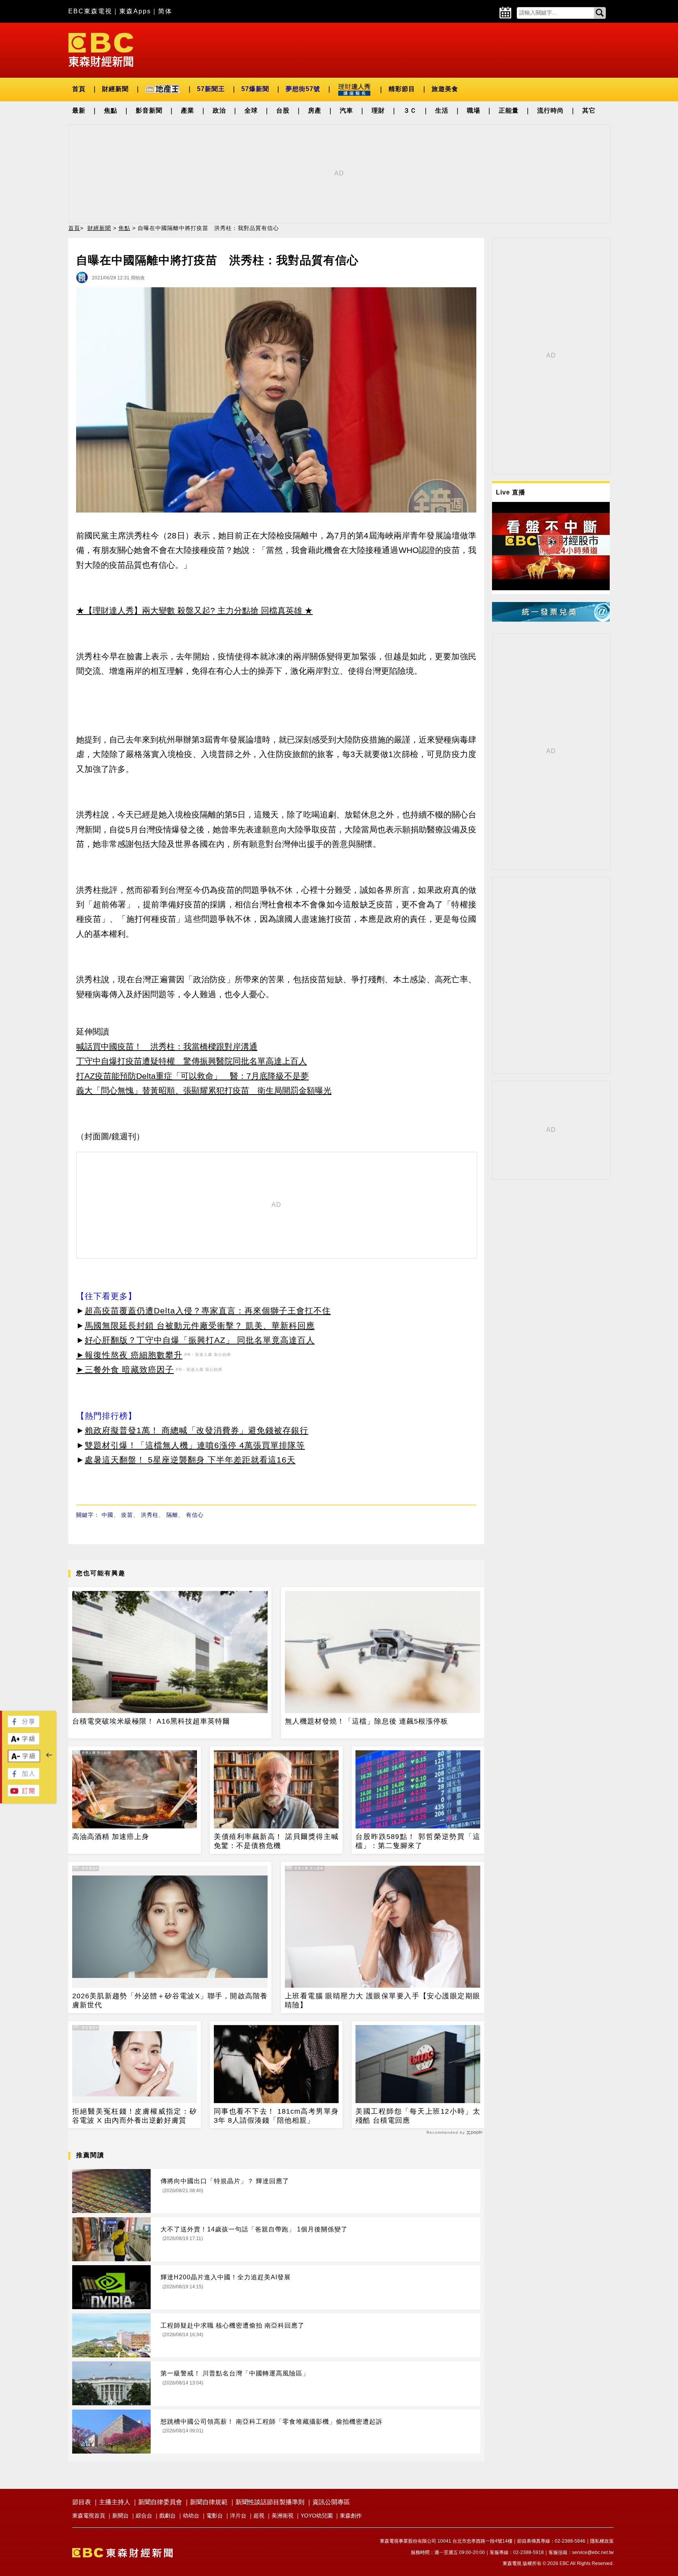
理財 (378, 110)
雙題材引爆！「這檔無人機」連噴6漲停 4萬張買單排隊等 (195, 1445)
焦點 (111, 110)
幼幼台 (191, 2516)
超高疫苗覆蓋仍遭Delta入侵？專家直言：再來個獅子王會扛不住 (208, 1311)
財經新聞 (115, 89)
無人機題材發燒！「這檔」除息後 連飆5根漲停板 (366, 1721)
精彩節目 (402, 89)
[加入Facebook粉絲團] (24, 1777)
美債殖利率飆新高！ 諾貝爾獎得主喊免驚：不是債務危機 (276, 1841)
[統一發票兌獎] (551, 619)
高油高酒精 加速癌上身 (111, 1837)
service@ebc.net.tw (593, 2552)
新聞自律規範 (209, 2502)
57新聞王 (211, 89)
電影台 (215, 2516)
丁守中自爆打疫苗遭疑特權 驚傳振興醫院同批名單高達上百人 (191, 1061)
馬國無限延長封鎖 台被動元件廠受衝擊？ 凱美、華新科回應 (200, 1325)
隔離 (172, 1515)
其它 (589, 110)
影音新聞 (149, 110)
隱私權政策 (602, 2541)
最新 (79, 110)
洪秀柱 (150, 1515)
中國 (108, 1515)
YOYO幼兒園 (317, 2516)
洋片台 (238, 2516)
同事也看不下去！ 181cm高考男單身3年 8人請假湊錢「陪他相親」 (276, 2116)
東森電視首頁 (89, 2516)
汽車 (346, 110)
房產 (315, 110)
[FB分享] (24, 1725)
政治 (219, 110)
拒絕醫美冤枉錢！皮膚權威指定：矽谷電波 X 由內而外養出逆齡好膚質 (135, 2116)
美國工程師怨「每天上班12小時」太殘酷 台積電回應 (418, 2116)
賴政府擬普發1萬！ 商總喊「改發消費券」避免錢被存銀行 (197, 1430)
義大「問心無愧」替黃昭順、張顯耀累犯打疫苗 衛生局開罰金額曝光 (204, 1090)
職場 (474, 110)
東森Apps (135, 11)
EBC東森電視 (90, 11)
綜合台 (144, 2516)
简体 (165, 11)
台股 (283, 110)
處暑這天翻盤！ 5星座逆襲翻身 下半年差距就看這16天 (190, 1460)
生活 (442, 110)
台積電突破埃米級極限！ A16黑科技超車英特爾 (151, 1721)
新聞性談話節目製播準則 (270, 2502)
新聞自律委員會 (160, 2502)
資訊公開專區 (331, 2502)
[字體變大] (24, 1742)
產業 (188, 110)
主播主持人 (115, 2502)
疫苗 (127, 1515)
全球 (251, 110)
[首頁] (101, 49)
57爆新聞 (255, 89)
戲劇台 (168, 2516)
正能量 (509, 110)
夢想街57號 (303, 89)
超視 (259, 2516)
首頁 (79, 89)
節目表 (82, 2502)
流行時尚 (550, 110)
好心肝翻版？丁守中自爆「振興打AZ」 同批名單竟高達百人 (200, 1340)
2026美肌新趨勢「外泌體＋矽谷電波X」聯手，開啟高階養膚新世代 (170, 2000)
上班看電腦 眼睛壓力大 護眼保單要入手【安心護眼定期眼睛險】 (383, 2000)
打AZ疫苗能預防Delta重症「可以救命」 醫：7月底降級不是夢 (192, 1076)
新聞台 (120, 2516)
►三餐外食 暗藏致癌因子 (125, 1369)
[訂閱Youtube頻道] (24, 1794)
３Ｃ (410, 110)
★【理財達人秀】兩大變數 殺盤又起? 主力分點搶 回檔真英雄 (189, 610)
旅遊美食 (445, 89)
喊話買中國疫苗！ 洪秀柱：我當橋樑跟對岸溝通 (167, 1046)
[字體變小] (24, 1760)
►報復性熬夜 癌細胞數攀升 (129, 1355)
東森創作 (351, 2516)
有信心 (195, 1515)
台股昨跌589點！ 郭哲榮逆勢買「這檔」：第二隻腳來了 (418, 1841)
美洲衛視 (282, 2516)
